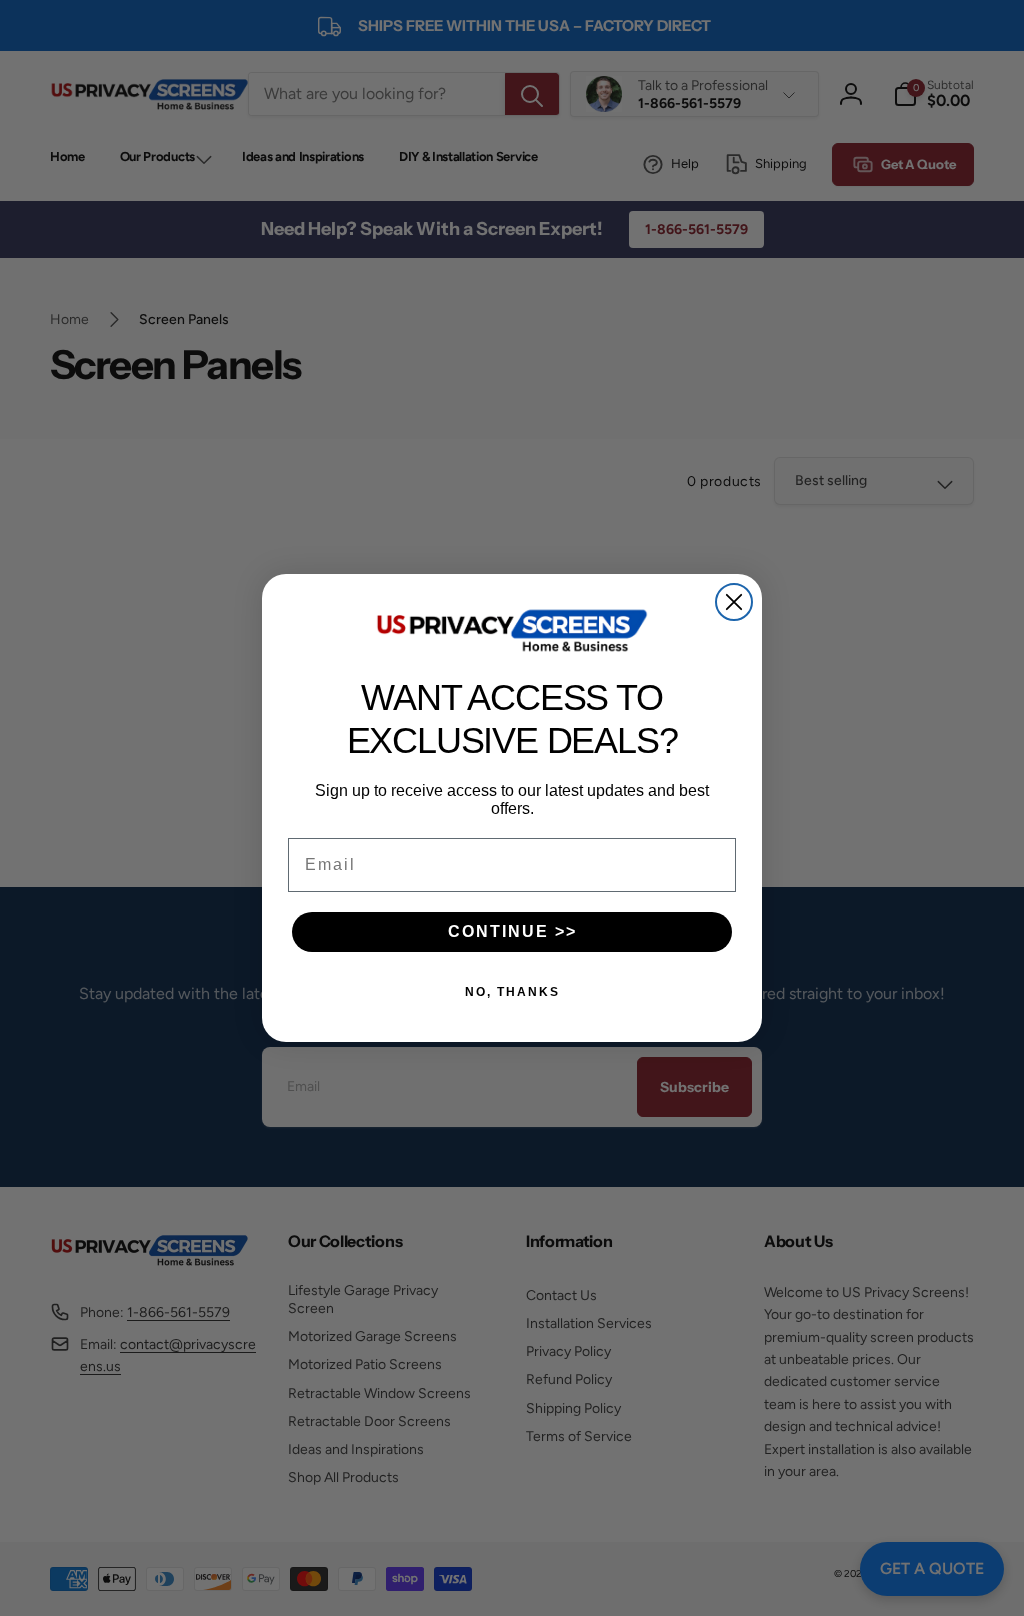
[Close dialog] (734, 602)
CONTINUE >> (512, 931)
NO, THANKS (512, 992)
